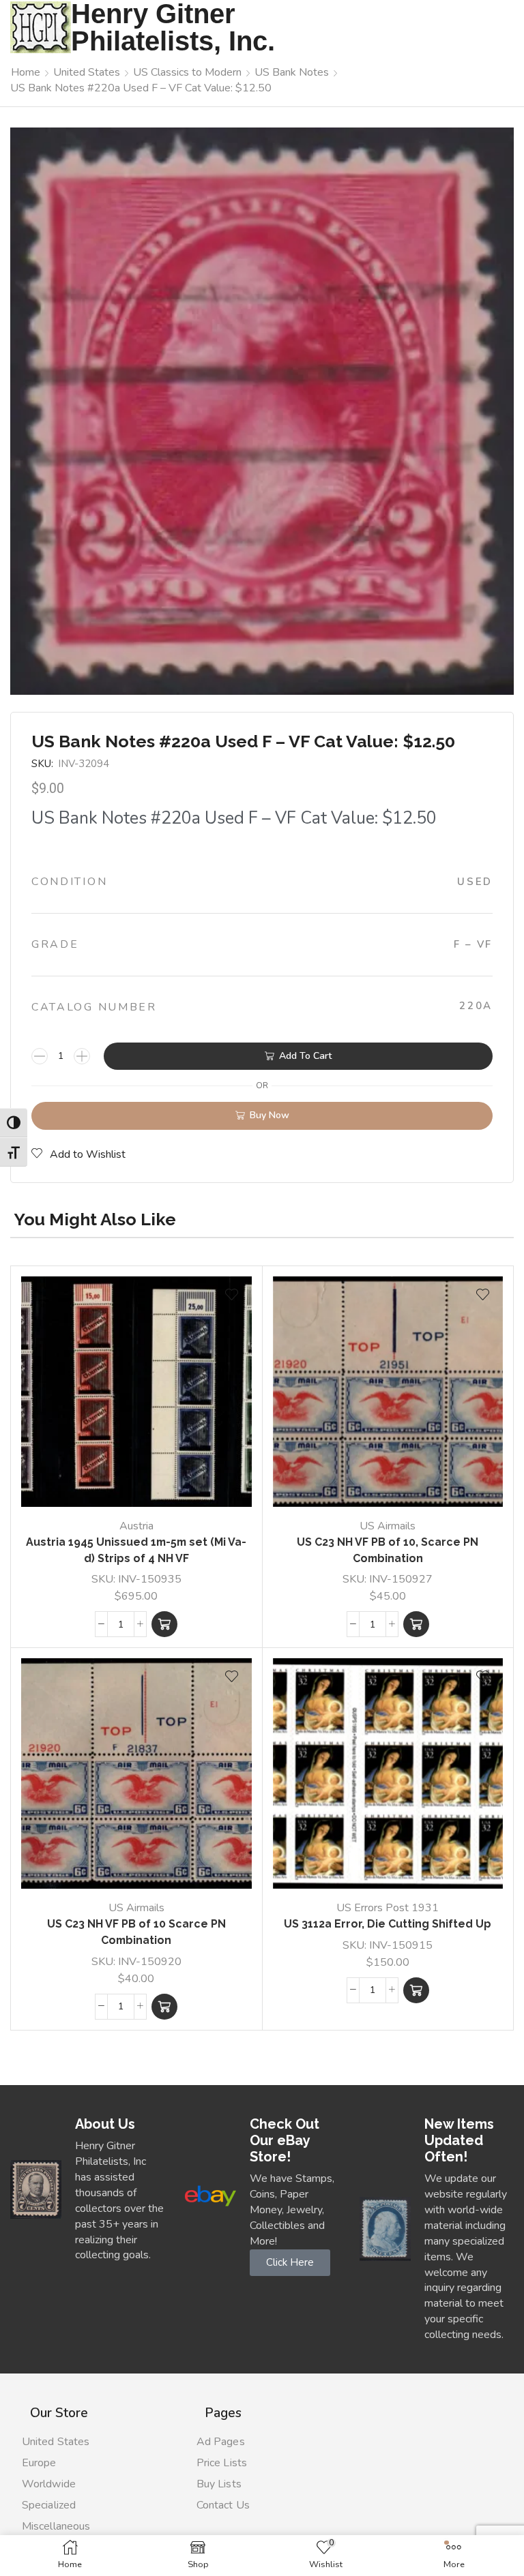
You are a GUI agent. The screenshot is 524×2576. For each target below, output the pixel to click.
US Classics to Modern (187, 72)
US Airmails (388, 1526)
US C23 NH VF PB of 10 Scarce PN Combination (136, 1932)
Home (26, 72)
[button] (164, 1624)
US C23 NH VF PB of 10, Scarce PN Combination (388, 1550)
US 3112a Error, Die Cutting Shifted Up (388, 1924)
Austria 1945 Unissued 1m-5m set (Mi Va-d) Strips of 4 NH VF (136, 1550)
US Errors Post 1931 (388, 1908)
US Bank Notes (292, 72)
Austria (136, 1526)
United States (87, 72)
